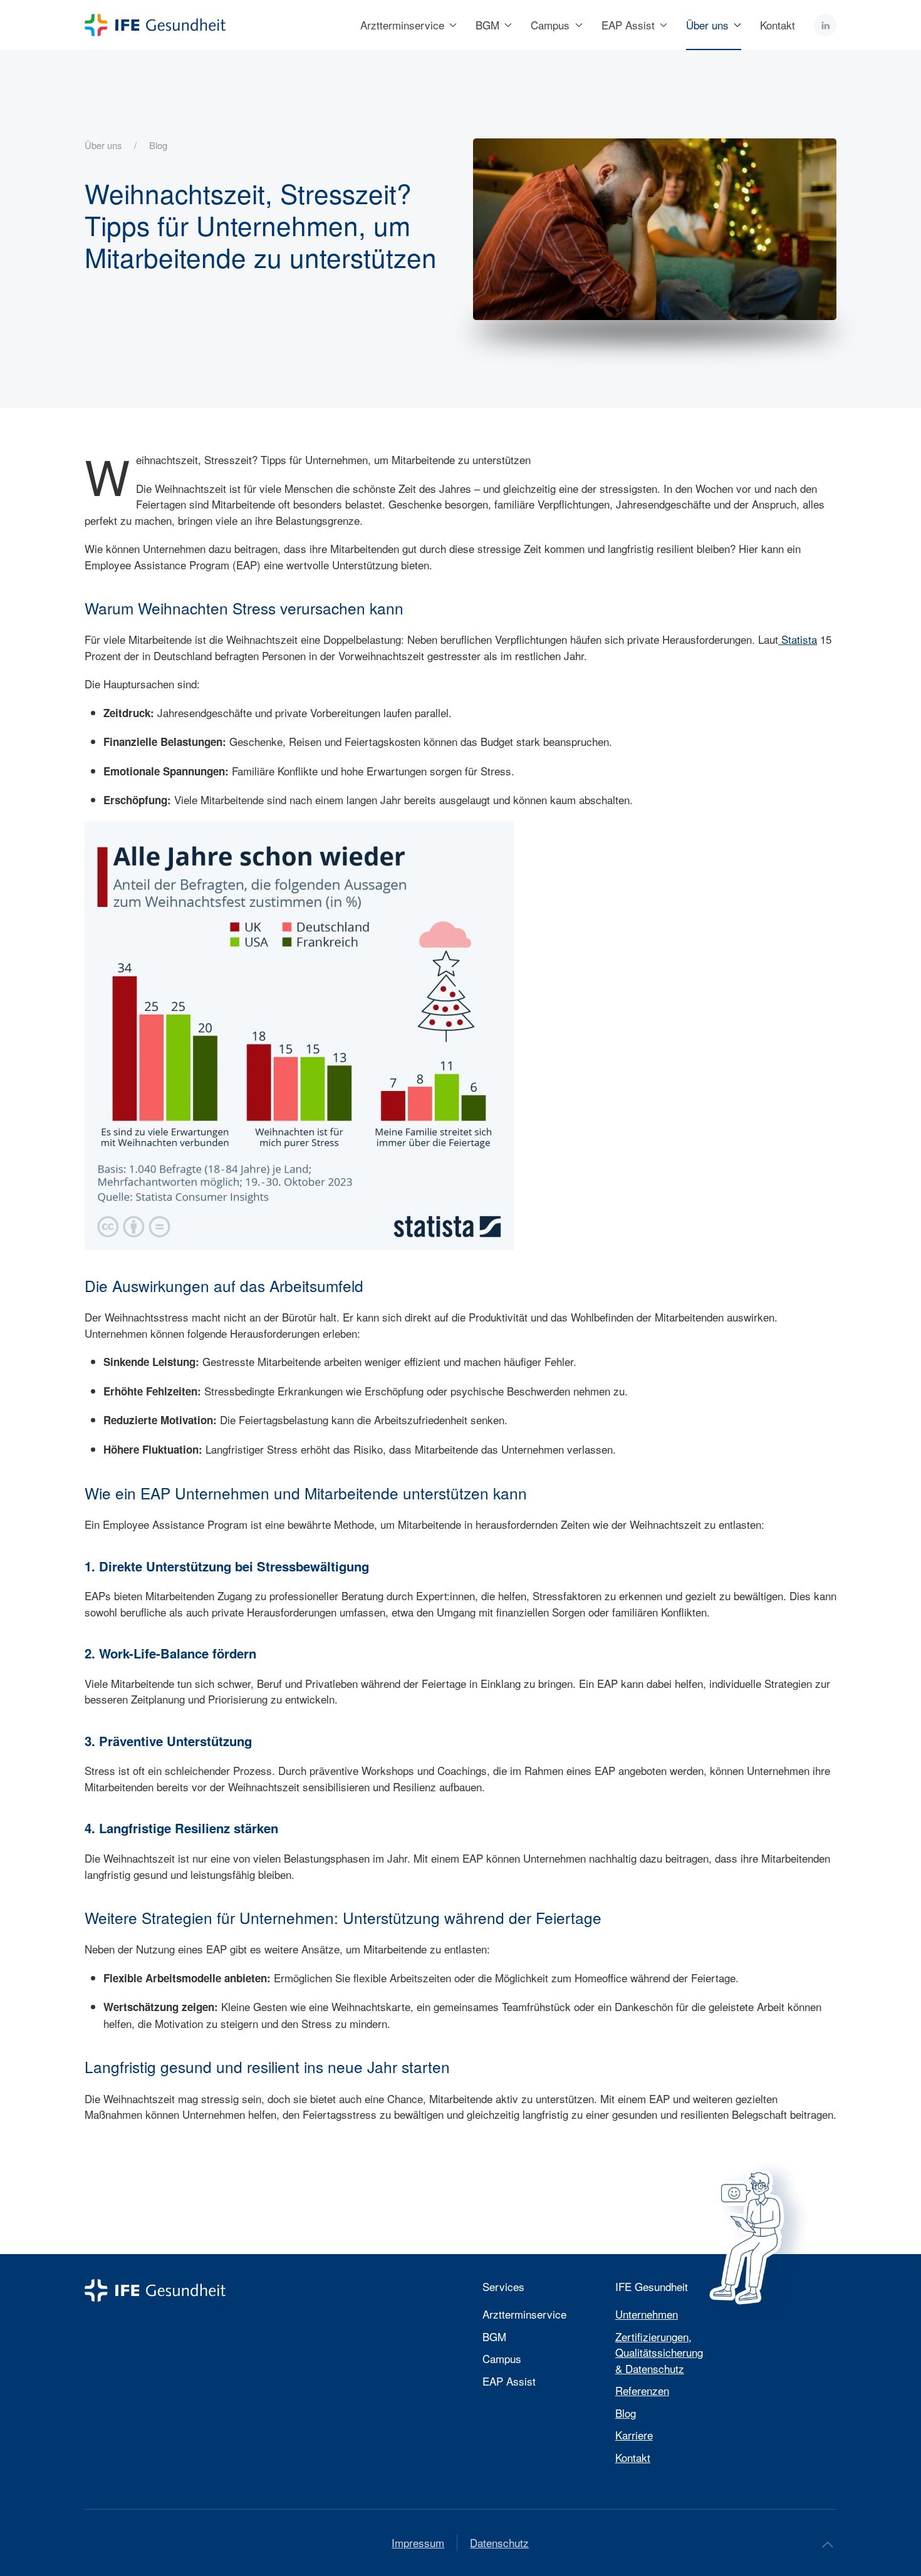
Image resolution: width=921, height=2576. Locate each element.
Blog (626, 2413)
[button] (828, 2545)
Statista (798, 639)
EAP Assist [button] (628, 25)
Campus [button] (550, 25)
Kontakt (778, 25)
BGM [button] (487, 25)
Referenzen (642, 2390)
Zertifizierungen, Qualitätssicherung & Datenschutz (659, 2352)
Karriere (634, 2435)
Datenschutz (499, 2542)
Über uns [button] (707, 25)
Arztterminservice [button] (402, 25)
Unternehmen (647, 2314)
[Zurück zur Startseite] (155, 25)
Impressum (418, 2542)
